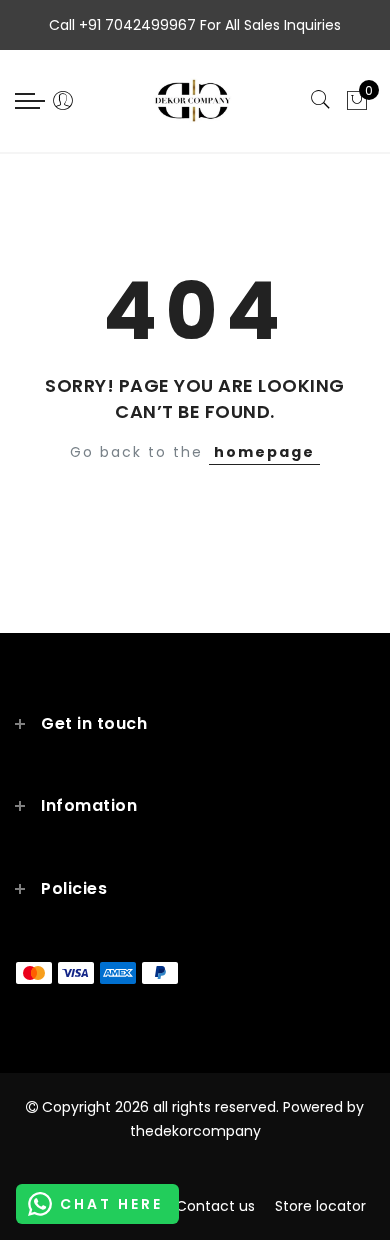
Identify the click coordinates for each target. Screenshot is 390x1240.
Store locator (320, 1206)
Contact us (215, 1206)
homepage (264, 452)
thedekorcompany (195, 1131)
